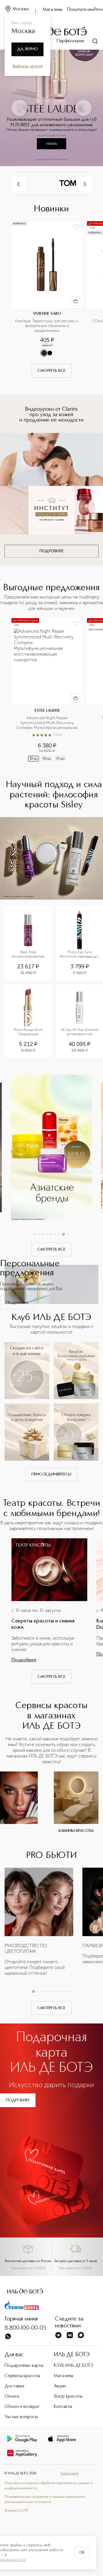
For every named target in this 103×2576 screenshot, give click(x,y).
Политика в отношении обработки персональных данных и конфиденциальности (49, 2486)
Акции (60, 2386)
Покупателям (81, 10)
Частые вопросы (21, 2417)
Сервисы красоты (22, 2376)
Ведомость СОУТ (17, 2511)
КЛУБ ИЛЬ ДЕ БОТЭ (74, 2366)
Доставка (14, 2386)
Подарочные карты (24, 2366)
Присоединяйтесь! (51, 1474)
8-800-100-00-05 (25, 2328)
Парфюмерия (70, 41)
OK (82, 2553)
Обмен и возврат (22, 2407)
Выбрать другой (28, 66)
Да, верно (27, 49)
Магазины (53, 10)
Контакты (63, 2407)
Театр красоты (68, 2396)
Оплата (12, 2396)
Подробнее (17, 1303)
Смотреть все (51, 371)
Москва (21, 9)
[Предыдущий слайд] (19, 108)
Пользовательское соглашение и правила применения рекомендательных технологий (45, 2500)
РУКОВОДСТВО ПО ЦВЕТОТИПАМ (26, 1949)
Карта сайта (70, 2474)
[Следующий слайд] (84, 108)
